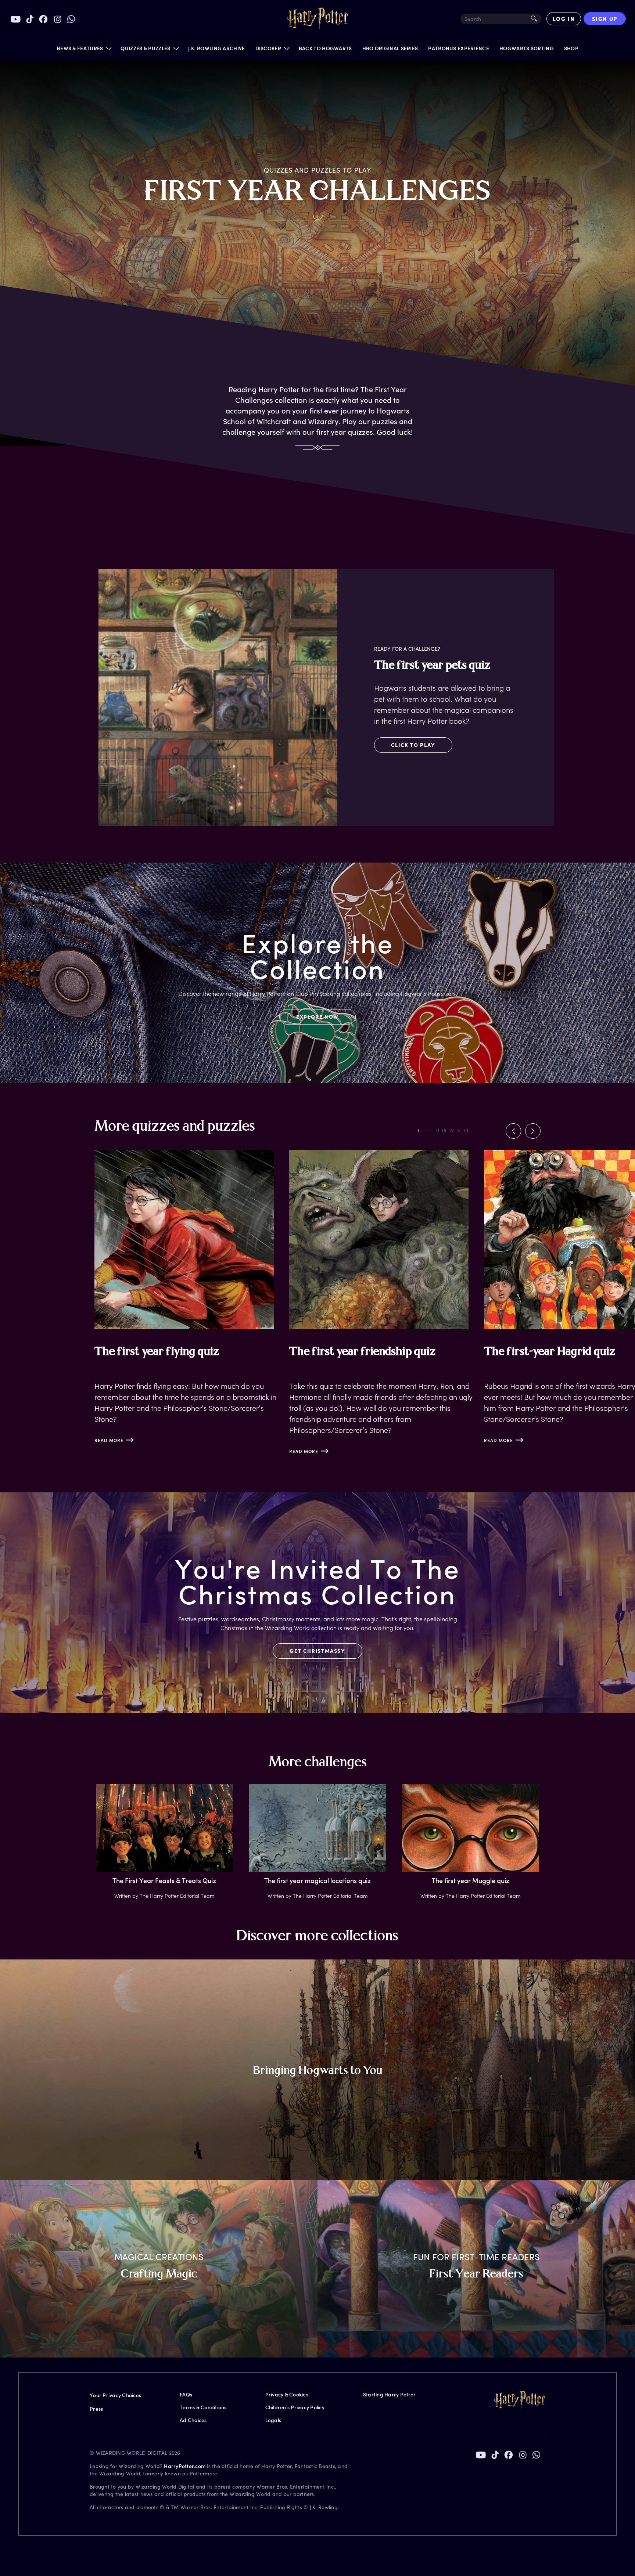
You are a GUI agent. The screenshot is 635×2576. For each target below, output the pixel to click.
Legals (273, 2420)
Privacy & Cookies (287, 2394)
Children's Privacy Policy (295, 2407)
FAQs (186, 2394)
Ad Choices (193, 2420)
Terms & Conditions (203, 2407)
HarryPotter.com (185, 2466)
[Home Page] (317, 19)
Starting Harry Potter (389, 2394)
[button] (84, 50)
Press (96, 2409)
